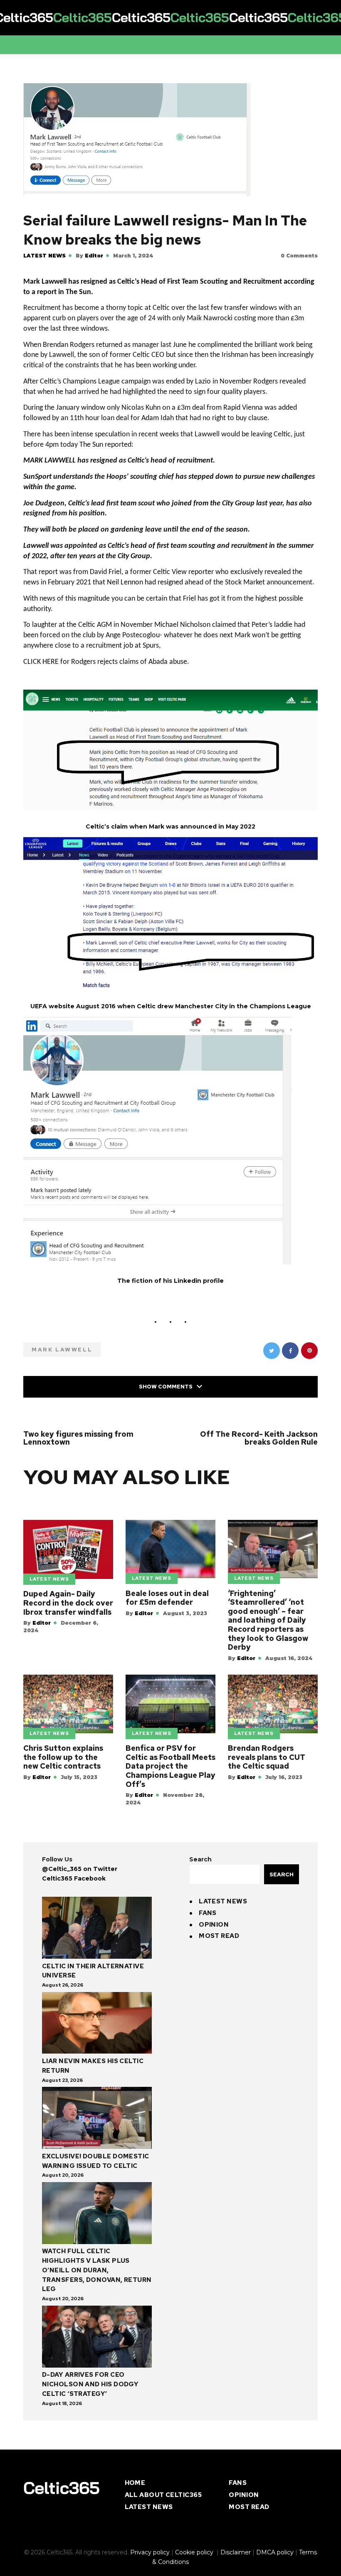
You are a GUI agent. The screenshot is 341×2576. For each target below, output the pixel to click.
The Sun (91, 449)
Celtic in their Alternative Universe (93, 2110)
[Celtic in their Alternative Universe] (97, 2068)
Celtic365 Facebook (74, 2017)
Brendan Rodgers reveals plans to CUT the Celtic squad (267, 1896)
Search (200, 1998)
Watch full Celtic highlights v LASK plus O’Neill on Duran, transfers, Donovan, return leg (97, 2409)
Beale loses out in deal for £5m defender (167, 1736)
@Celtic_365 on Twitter (80, 2008)
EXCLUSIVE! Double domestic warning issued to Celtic (96, 2300)
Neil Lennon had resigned (145, 591)
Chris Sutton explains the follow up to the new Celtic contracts (63, 1896)
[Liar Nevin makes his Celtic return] (97, 2163)
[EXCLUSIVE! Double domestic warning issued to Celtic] (97, 2258)
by (89, 256)
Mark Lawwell (62, 1362)
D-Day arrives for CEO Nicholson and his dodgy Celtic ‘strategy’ (90, 2523)
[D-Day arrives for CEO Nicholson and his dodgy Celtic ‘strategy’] (97, 2477)
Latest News (44, 256)
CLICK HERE (41, 674)
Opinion (214, 2064)
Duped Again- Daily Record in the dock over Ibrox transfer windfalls (68, 1742)
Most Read (219, 2075)
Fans (208, 2052)
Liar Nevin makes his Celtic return (93, 2205)
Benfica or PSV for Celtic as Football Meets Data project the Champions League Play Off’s (170, 1905)
